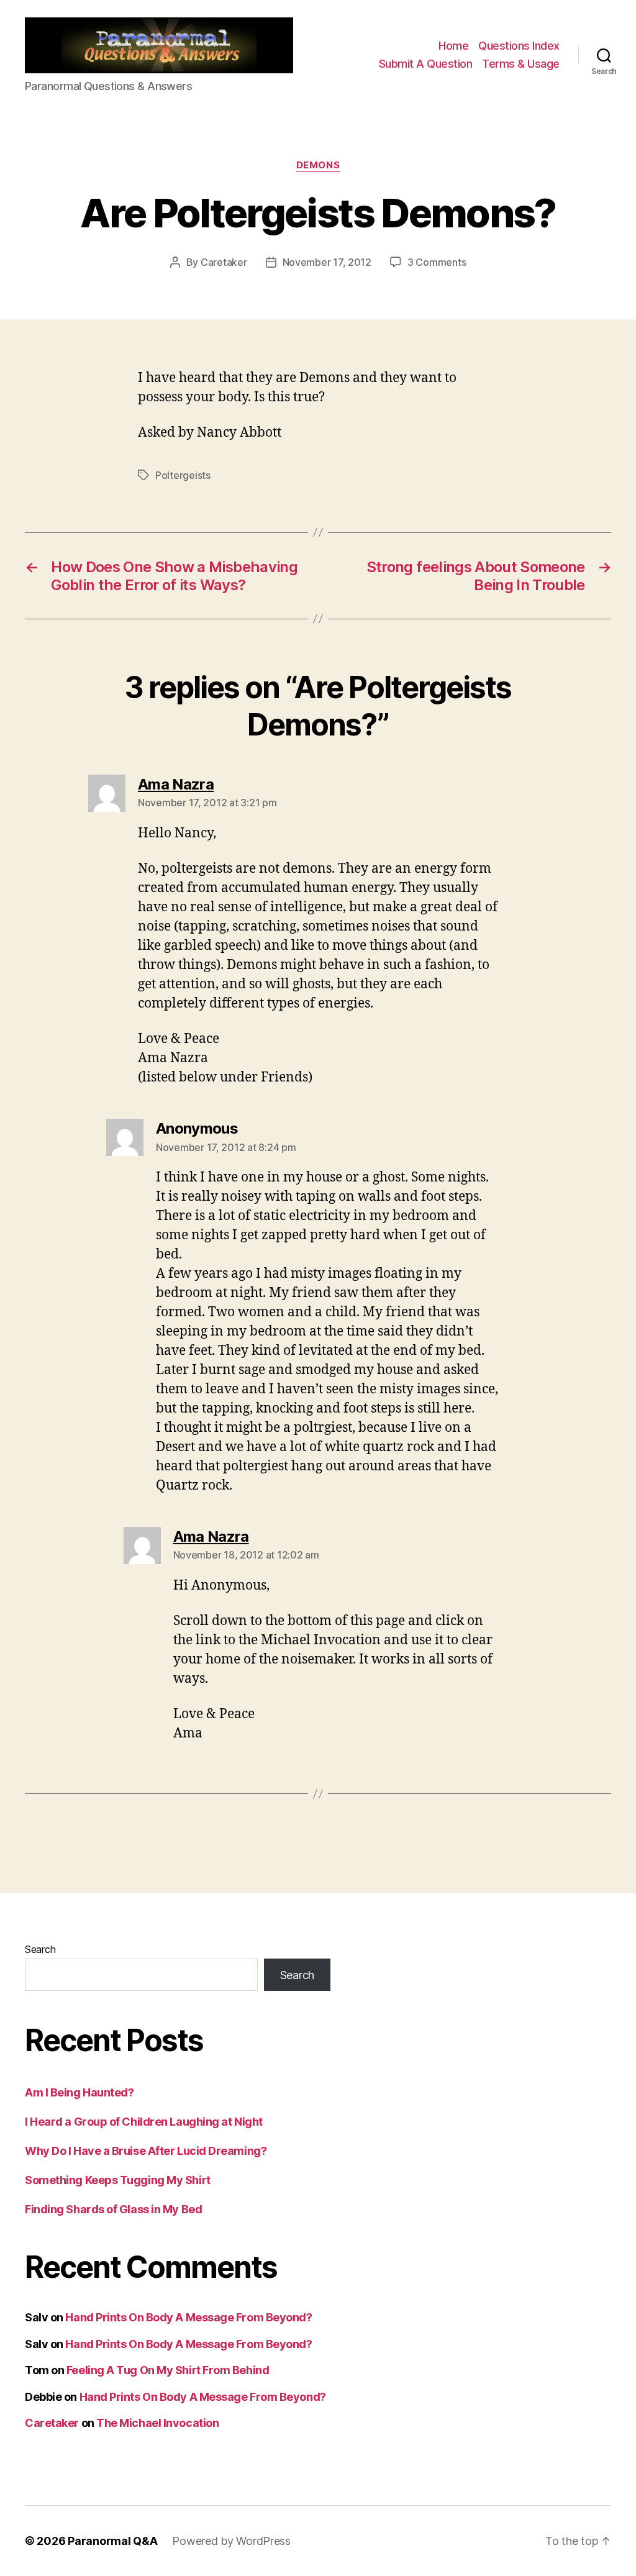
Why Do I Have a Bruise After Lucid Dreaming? (146, 2151)
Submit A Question (426, 64)
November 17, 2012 (327, 262)
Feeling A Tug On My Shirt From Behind (168, 2370)
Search (40, 1949)
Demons (318, 165)
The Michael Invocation (157, 2423)
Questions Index (519, 46)
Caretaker (224, 262)
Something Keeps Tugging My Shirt (118, 2180)
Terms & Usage (521, 64)
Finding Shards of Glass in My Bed (113, 2209)
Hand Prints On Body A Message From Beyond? (189, 2317)
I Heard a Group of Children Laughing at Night (144, 2122)
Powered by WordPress (231, 2541)
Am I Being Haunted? (79, 2092)
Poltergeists (183, 475)
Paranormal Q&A (112, 2541)
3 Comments (437, 262)
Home (453, 46)
